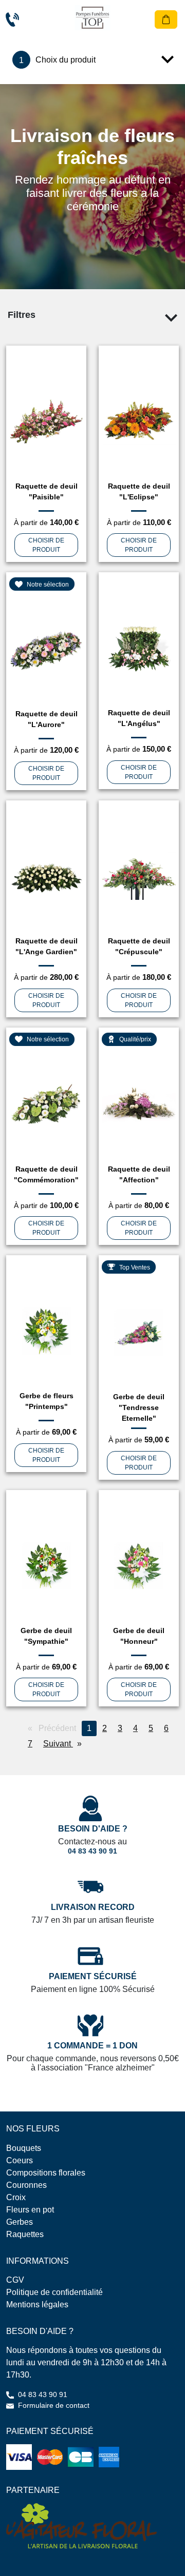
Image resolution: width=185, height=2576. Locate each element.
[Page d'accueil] (92, 18)
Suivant (65, 1744)
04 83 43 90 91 (92, 1851)
